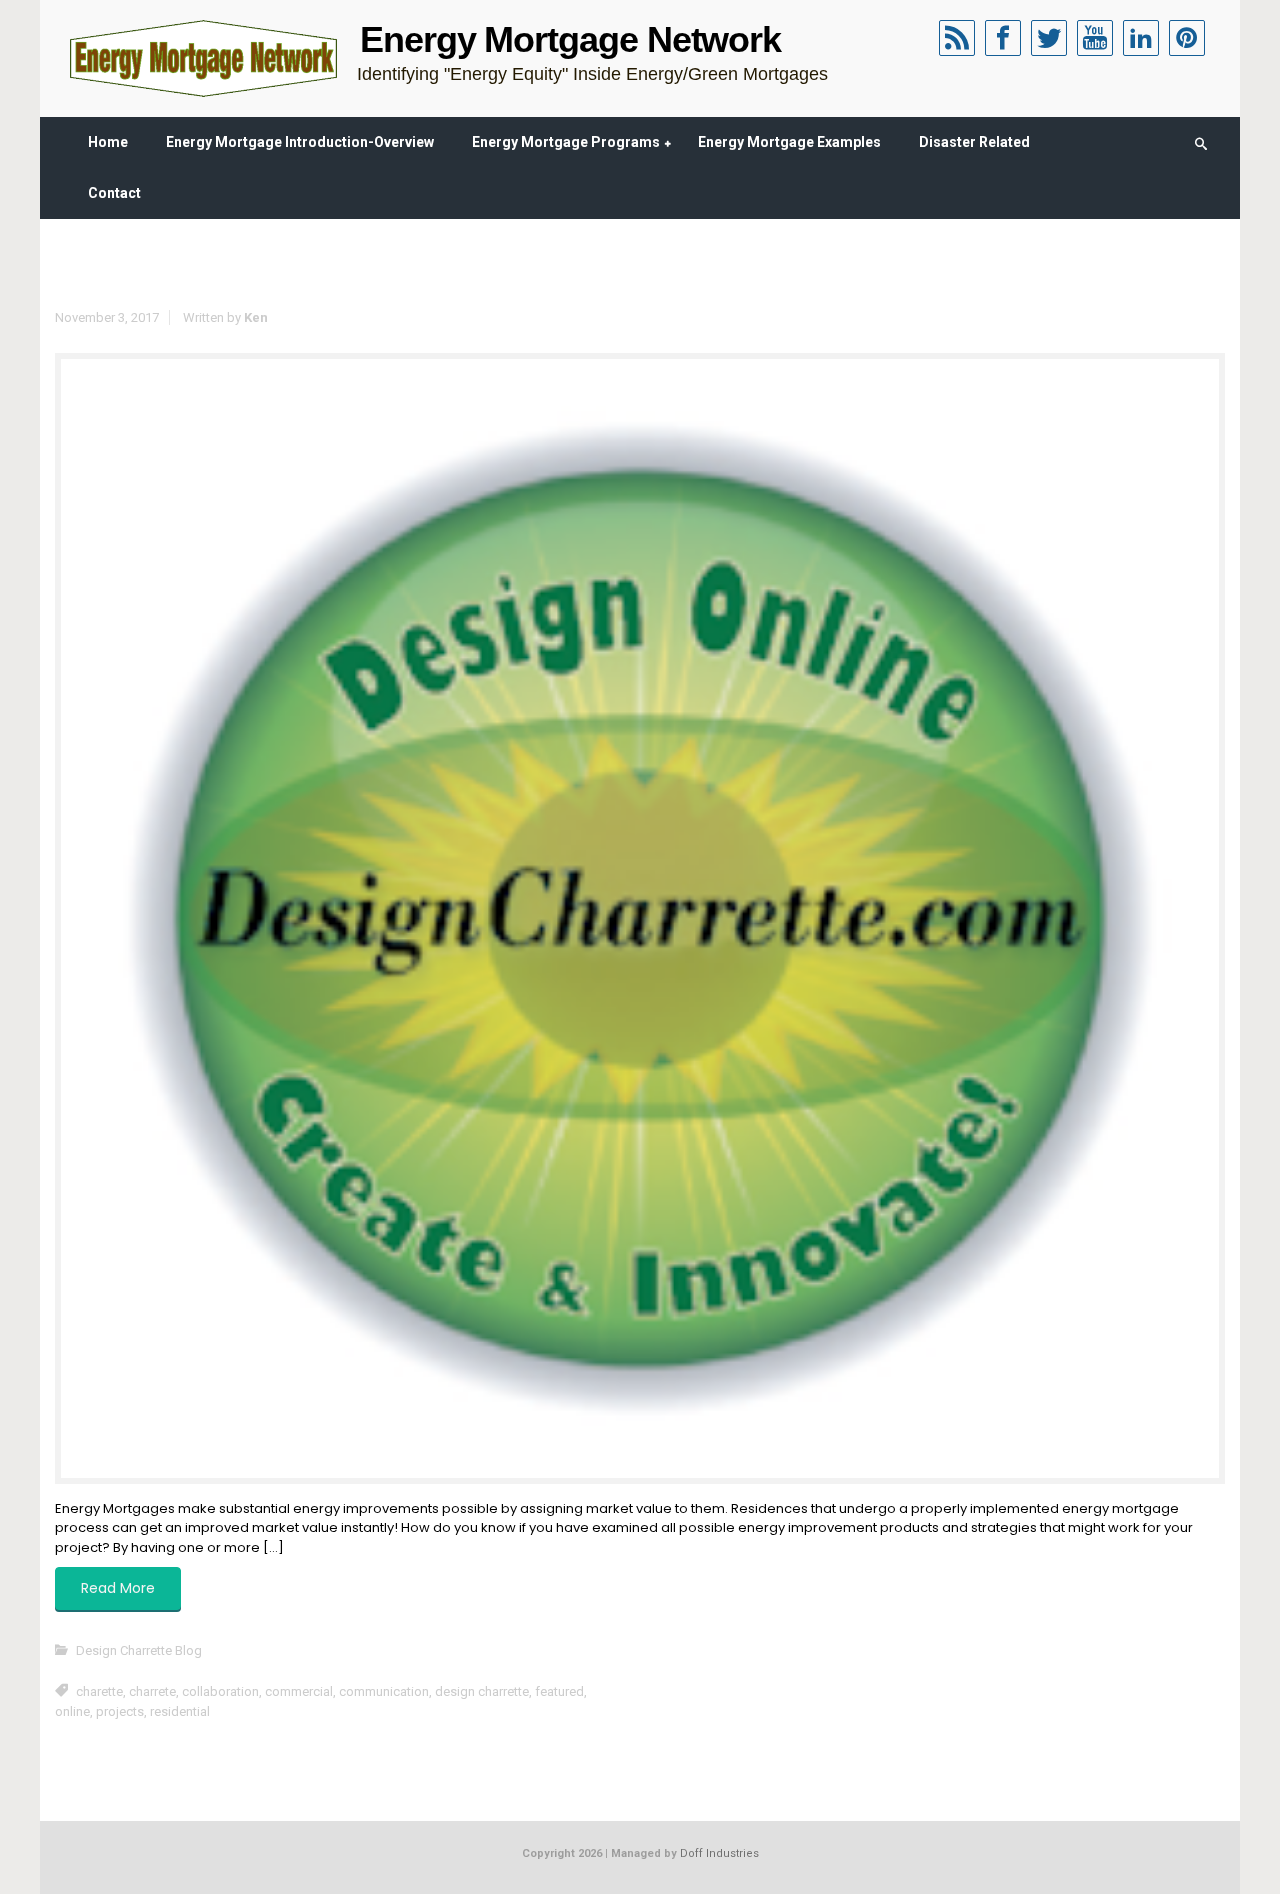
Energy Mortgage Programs (566, 142)
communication (384, 1691)
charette (99, 1691)
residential (180, 1711)
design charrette (482, 1691)
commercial (299, 1691)
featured (559, 1691)
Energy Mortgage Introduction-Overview (300, 142)
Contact (114, 193)
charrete (152, 1691)
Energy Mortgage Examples (789, 142)
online (72, 1711)
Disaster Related (974, 142)
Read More (118, 1588)
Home (108, 142)
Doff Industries (719, 1853)
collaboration (220, 1691)
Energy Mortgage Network (570, 39)
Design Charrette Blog (139, 1650)
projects (120, 1711)
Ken (256, 317)
